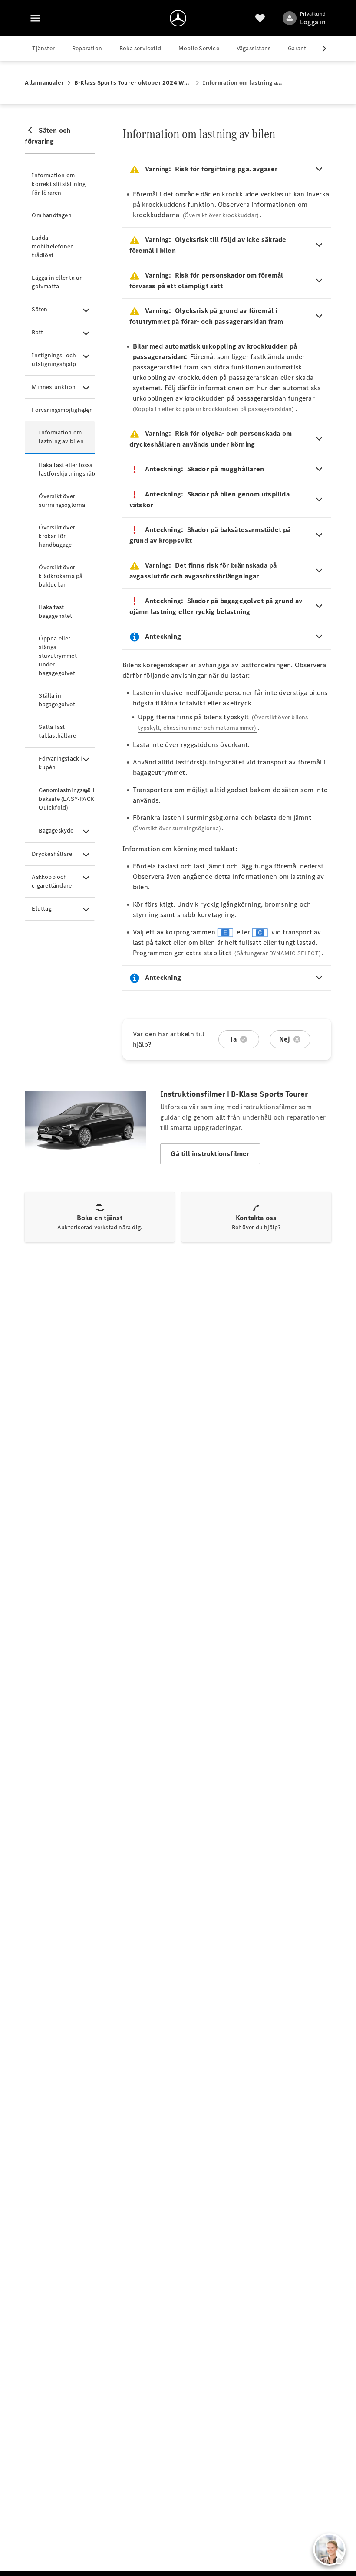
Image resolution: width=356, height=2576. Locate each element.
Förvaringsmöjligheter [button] (62, 410)
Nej (285, 1039)
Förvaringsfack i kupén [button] (60, 763)
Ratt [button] (37, 332)
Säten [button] (40, 309)
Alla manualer (44, 83)
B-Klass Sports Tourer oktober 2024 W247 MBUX (133, 83)
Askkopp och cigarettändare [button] (52, 881)
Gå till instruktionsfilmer (210, 1154)
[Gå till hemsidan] (178, 18)
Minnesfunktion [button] (54, 387)
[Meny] (35, 18)
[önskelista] (260, 18)
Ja (233, 1039)
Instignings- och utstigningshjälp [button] (54, 360)
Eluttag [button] (41, 909)
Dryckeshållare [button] (52, 854)
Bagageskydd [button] (56, 831)
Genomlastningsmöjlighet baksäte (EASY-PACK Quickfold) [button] (66, 799)
